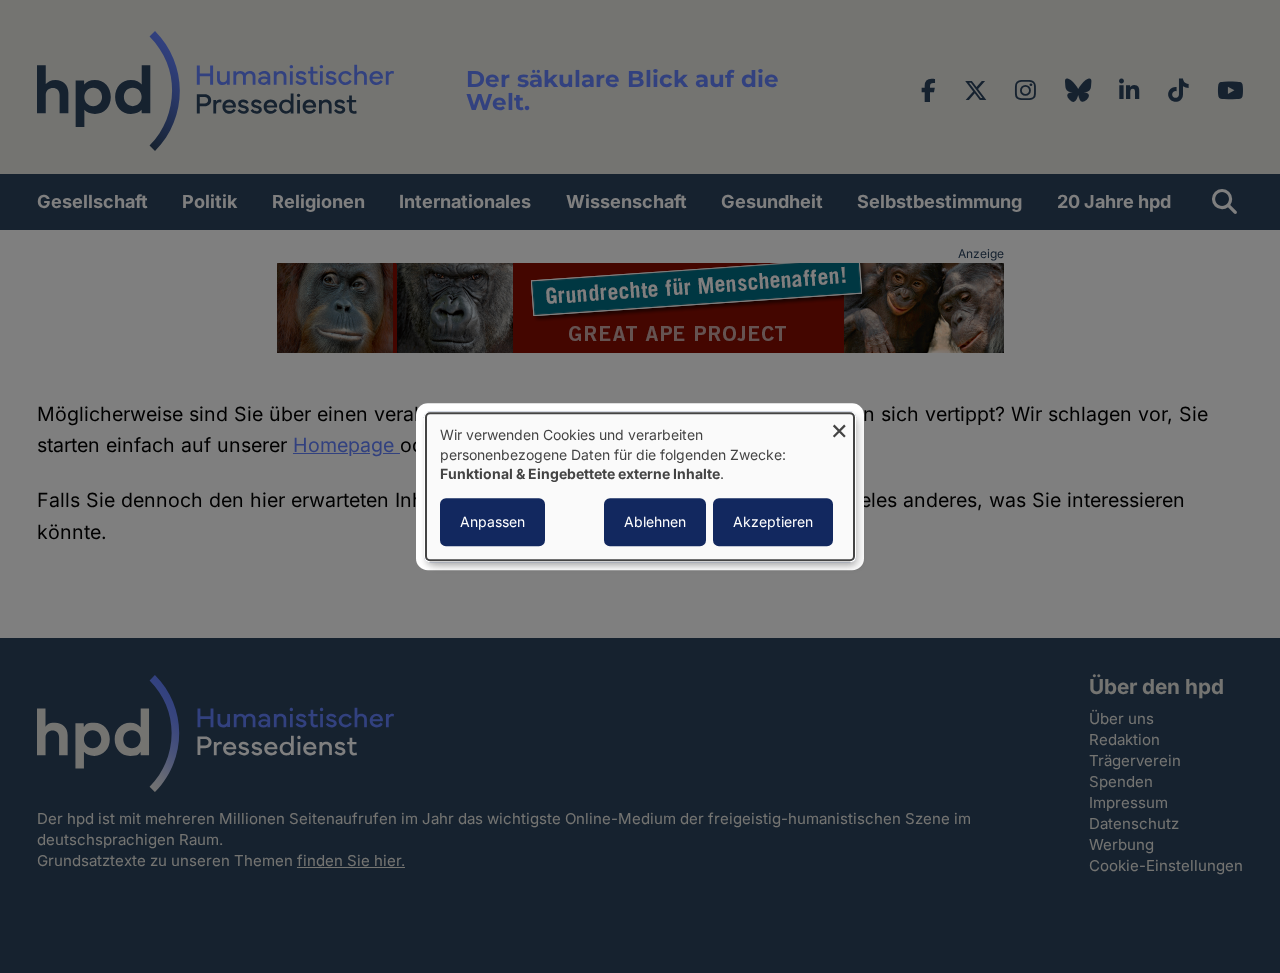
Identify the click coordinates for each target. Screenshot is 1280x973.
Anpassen (492, 521)
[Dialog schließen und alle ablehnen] (839, 425)
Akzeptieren (773, 521)
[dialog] (640, 486)
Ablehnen (655, 521)
